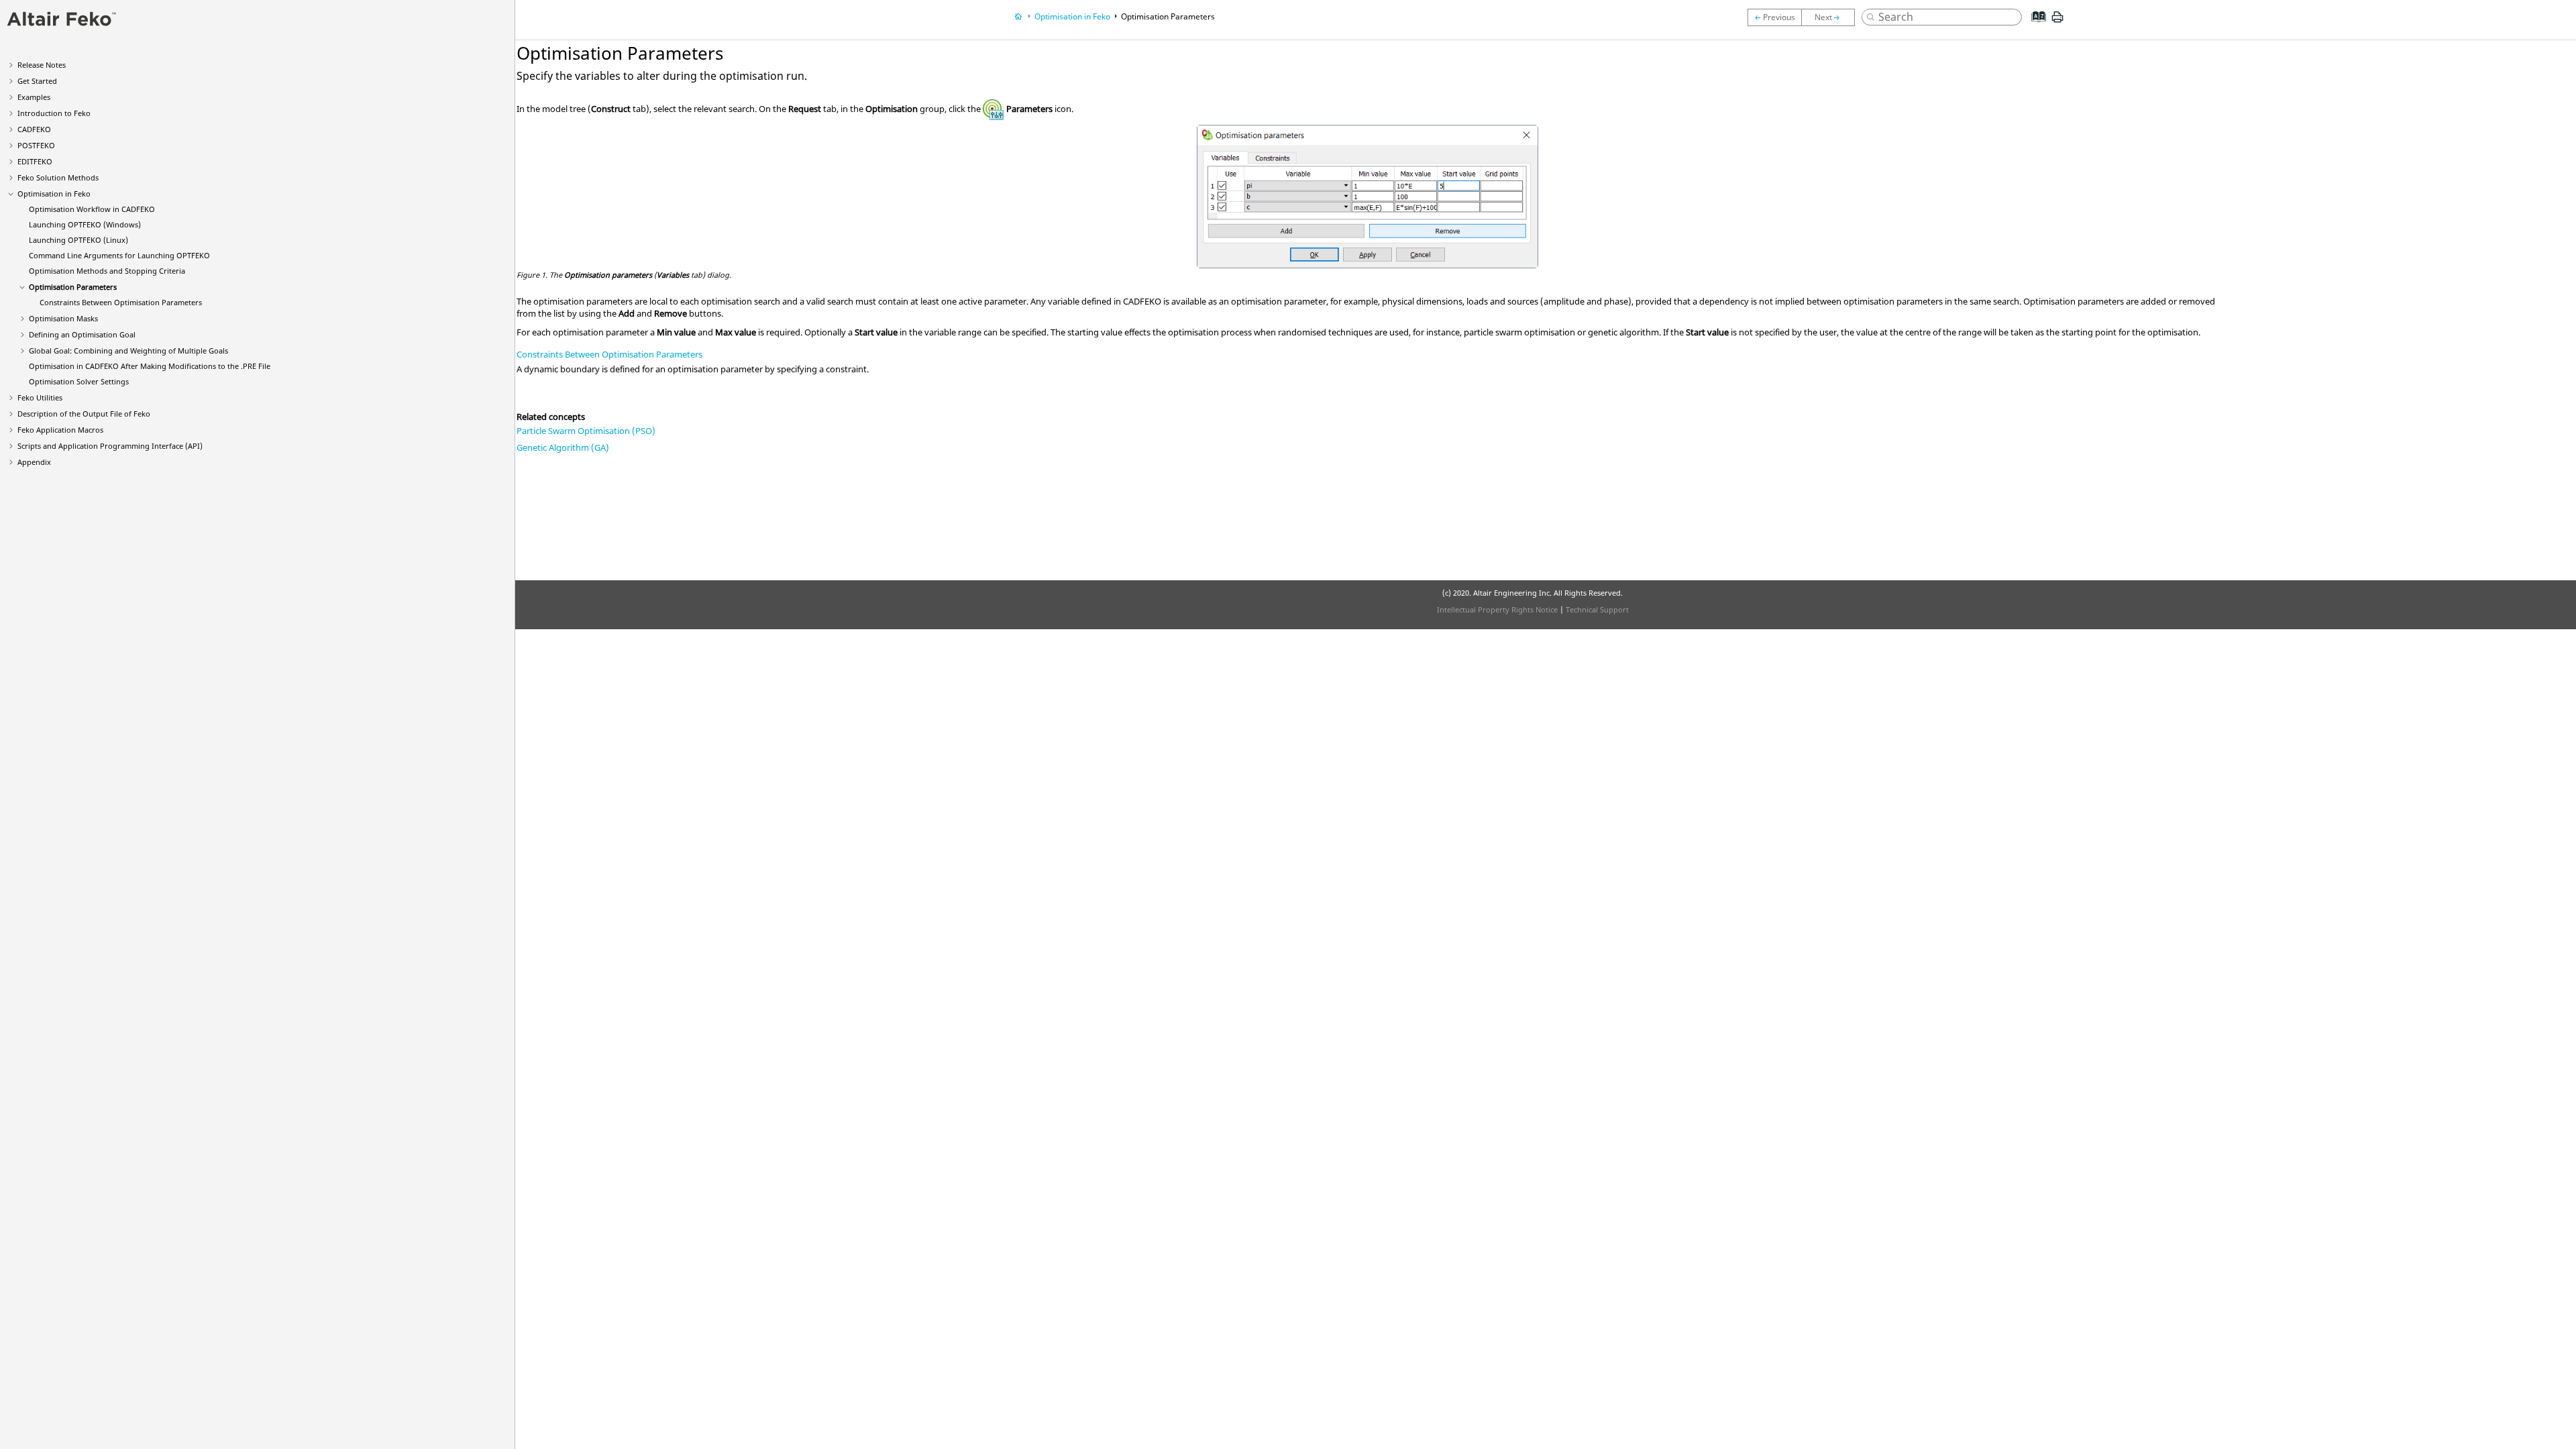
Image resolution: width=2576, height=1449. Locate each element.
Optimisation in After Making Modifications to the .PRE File (150, 366)
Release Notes (42, 65)
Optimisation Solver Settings (79, 381)
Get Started (37, 81)
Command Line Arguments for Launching (119, 255)
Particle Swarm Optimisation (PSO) (586, 431)
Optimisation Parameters (73, 287)
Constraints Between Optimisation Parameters (121, 302)
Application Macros (60, 430)
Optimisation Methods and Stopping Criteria (107, 271)
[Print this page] (2057, 22)
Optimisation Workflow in (92, 209)
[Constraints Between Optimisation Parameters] (1831, 17)
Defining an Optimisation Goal (82, 334)
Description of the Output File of (84, 414)
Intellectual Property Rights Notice (1497, 609)
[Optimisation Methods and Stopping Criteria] (1774, 17)
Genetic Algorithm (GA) (563, 447)
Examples (34, 97)
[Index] (2035, 27)
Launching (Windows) (85, 224)
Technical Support (1597, 609)
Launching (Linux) (78, 240)
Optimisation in (54, 194)
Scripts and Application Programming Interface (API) (110, 446)
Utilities (40, 397)
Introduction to (54, 113)
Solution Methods (58, 177)
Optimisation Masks (63, 318)
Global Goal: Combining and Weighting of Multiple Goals (128, 351)
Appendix (34, 462)
